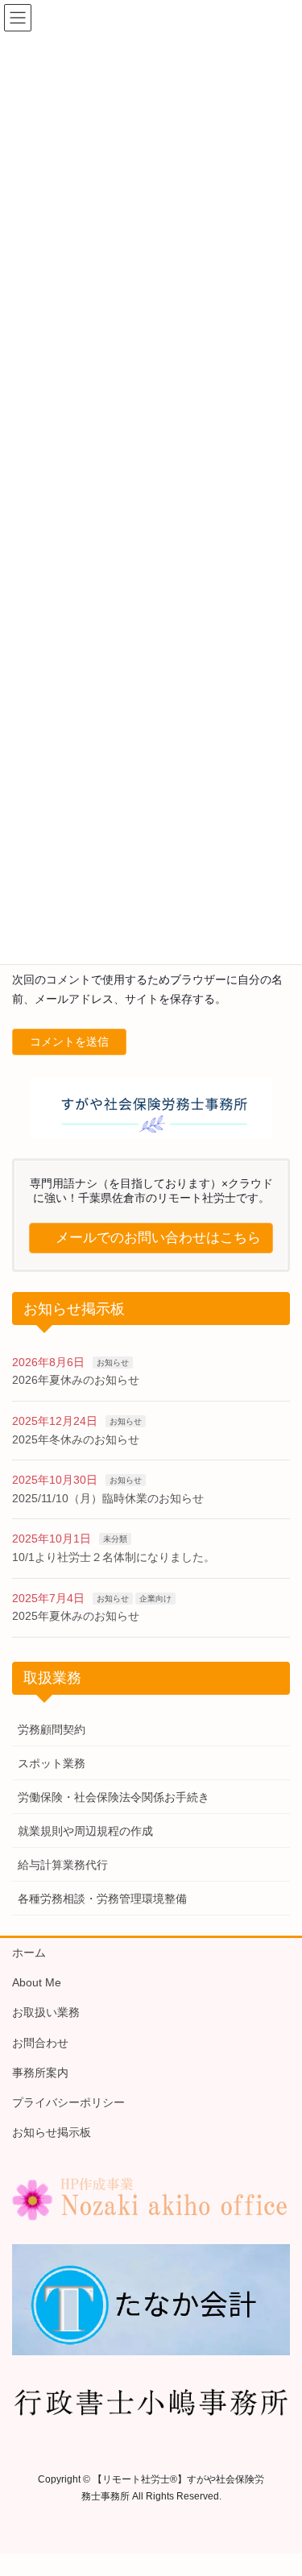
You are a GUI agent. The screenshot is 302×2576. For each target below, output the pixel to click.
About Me (37, 1982)
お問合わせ (40, 2043)
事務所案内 (40, 2073)
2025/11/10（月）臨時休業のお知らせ (108, 1498)
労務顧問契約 (52, 1729)
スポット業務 (52, 1763)
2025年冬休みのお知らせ (76, 1439)
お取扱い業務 (46, 2012)
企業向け (155, 1599)
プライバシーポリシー (68, 2102)
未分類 (115, 1539)
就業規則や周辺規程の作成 (85, 1831)
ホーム (29, 1953)
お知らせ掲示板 (52, 2132)
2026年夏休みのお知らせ (76, 1380)
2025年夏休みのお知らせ (76, 1616)
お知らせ (113, 1363)
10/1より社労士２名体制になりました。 (114, 1557)
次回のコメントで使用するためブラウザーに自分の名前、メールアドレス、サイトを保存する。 (147, 989)
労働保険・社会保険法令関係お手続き (114, 1797)
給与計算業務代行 (63, 1865)
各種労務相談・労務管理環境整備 (102, 1899)
